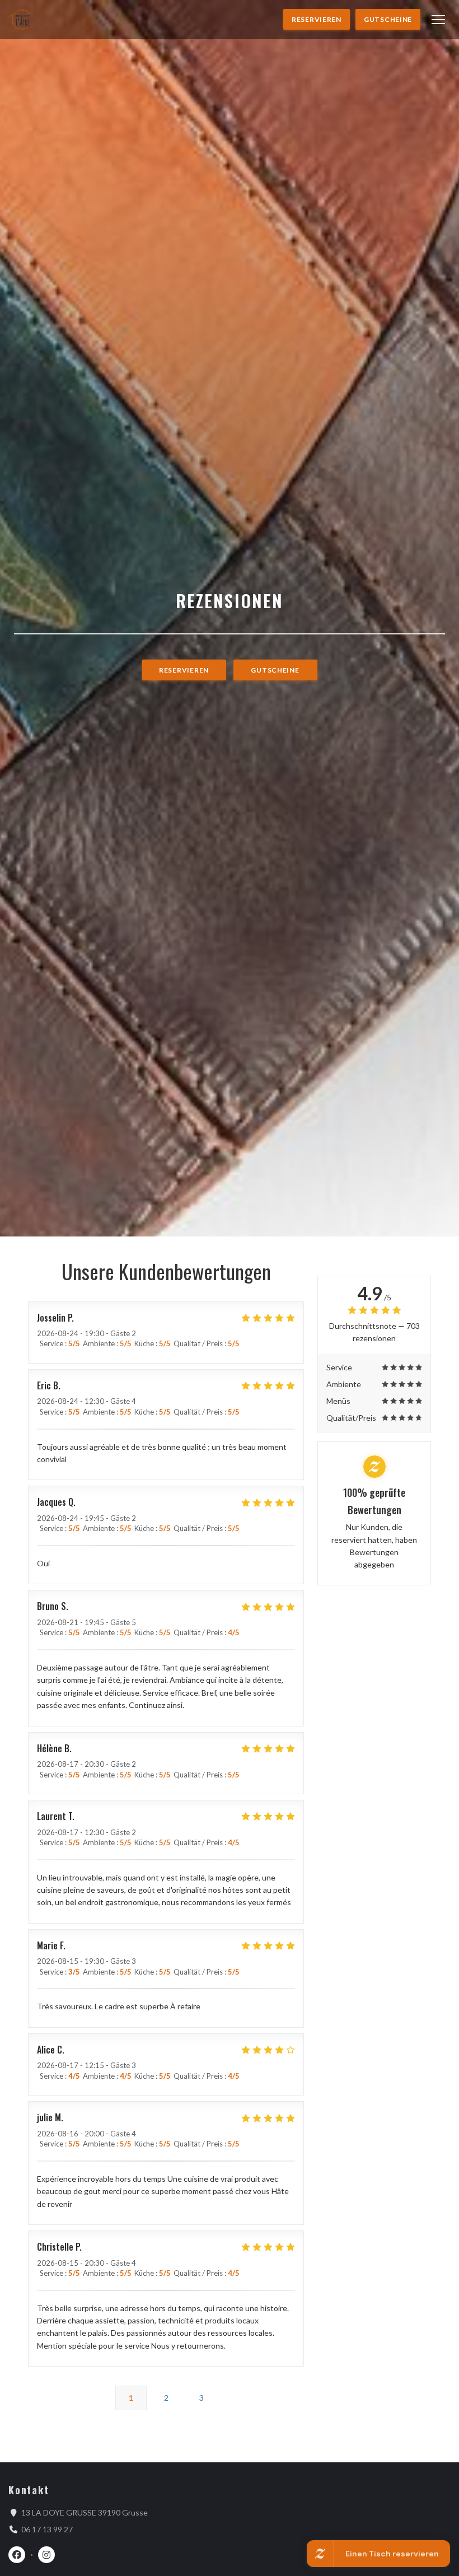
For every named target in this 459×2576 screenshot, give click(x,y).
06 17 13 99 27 (47, 2529)
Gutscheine (388, 19)
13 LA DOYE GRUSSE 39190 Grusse (85, 2512)
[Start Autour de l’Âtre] (21, 19)
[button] (438, 20)
